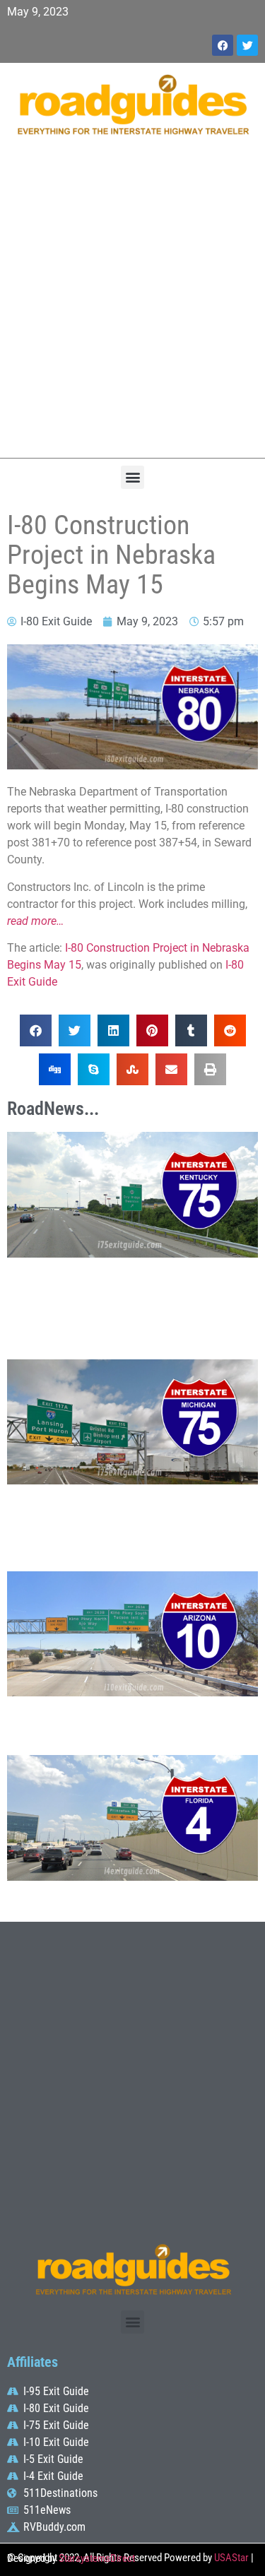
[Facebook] (223, 45)
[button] (132, 477)
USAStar (231, 2558)
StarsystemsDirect (97, 2558)
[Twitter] (247, 45)
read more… (35, 921)
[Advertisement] (132, 304)
